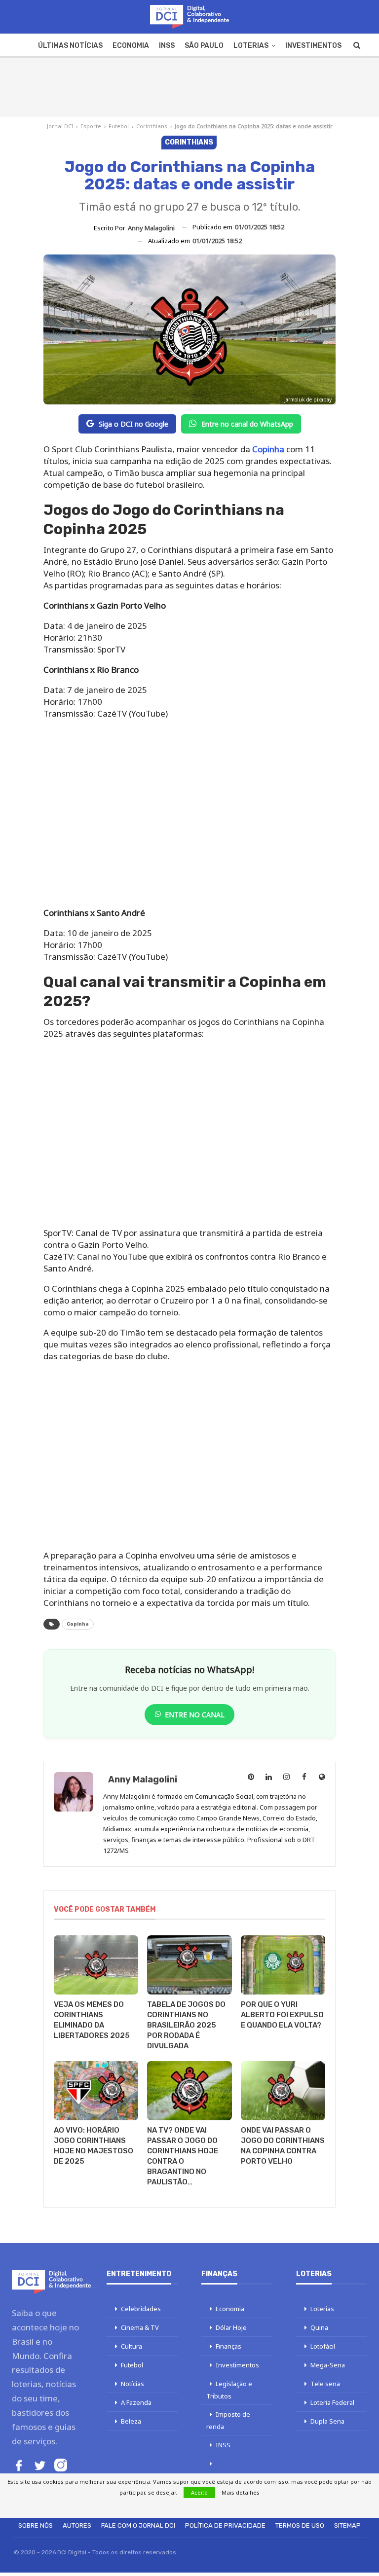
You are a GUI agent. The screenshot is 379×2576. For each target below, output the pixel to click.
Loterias (251, 46)
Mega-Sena (328, 2365)
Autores (77, 2525)
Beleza (131, 2421)
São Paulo (204, 46)
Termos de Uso (300, 2525)
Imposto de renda (228, 2420)
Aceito (199, 2492)
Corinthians (152, 126)
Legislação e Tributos (229, 2390)
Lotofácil (323, 2346)
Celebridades (141, 2309)
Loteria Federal (332, 2402)
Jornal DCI (60, 126)
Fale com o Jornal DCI (138, 2525)
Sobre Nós (36, 2525)
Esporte (91, 126)
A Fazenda (136, 2402)
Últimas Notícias (70, 46)
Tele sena (325, 2384)
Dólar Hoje (231, 2327)
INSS (167, 46)
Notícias (133, 2384)
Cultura (132, 2346)
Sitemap (347, 2525)
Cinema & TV (140, 2327)
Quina (319, 2327)
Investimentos (313, 46)
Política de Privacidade (225, 2525)
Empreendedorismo (236, 2476)
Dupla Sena (327, 2421)
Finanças (228, 2346)
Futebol (119, 126)
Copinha (268, 449)
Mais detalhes (241, 2492)
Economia (131, 46)
